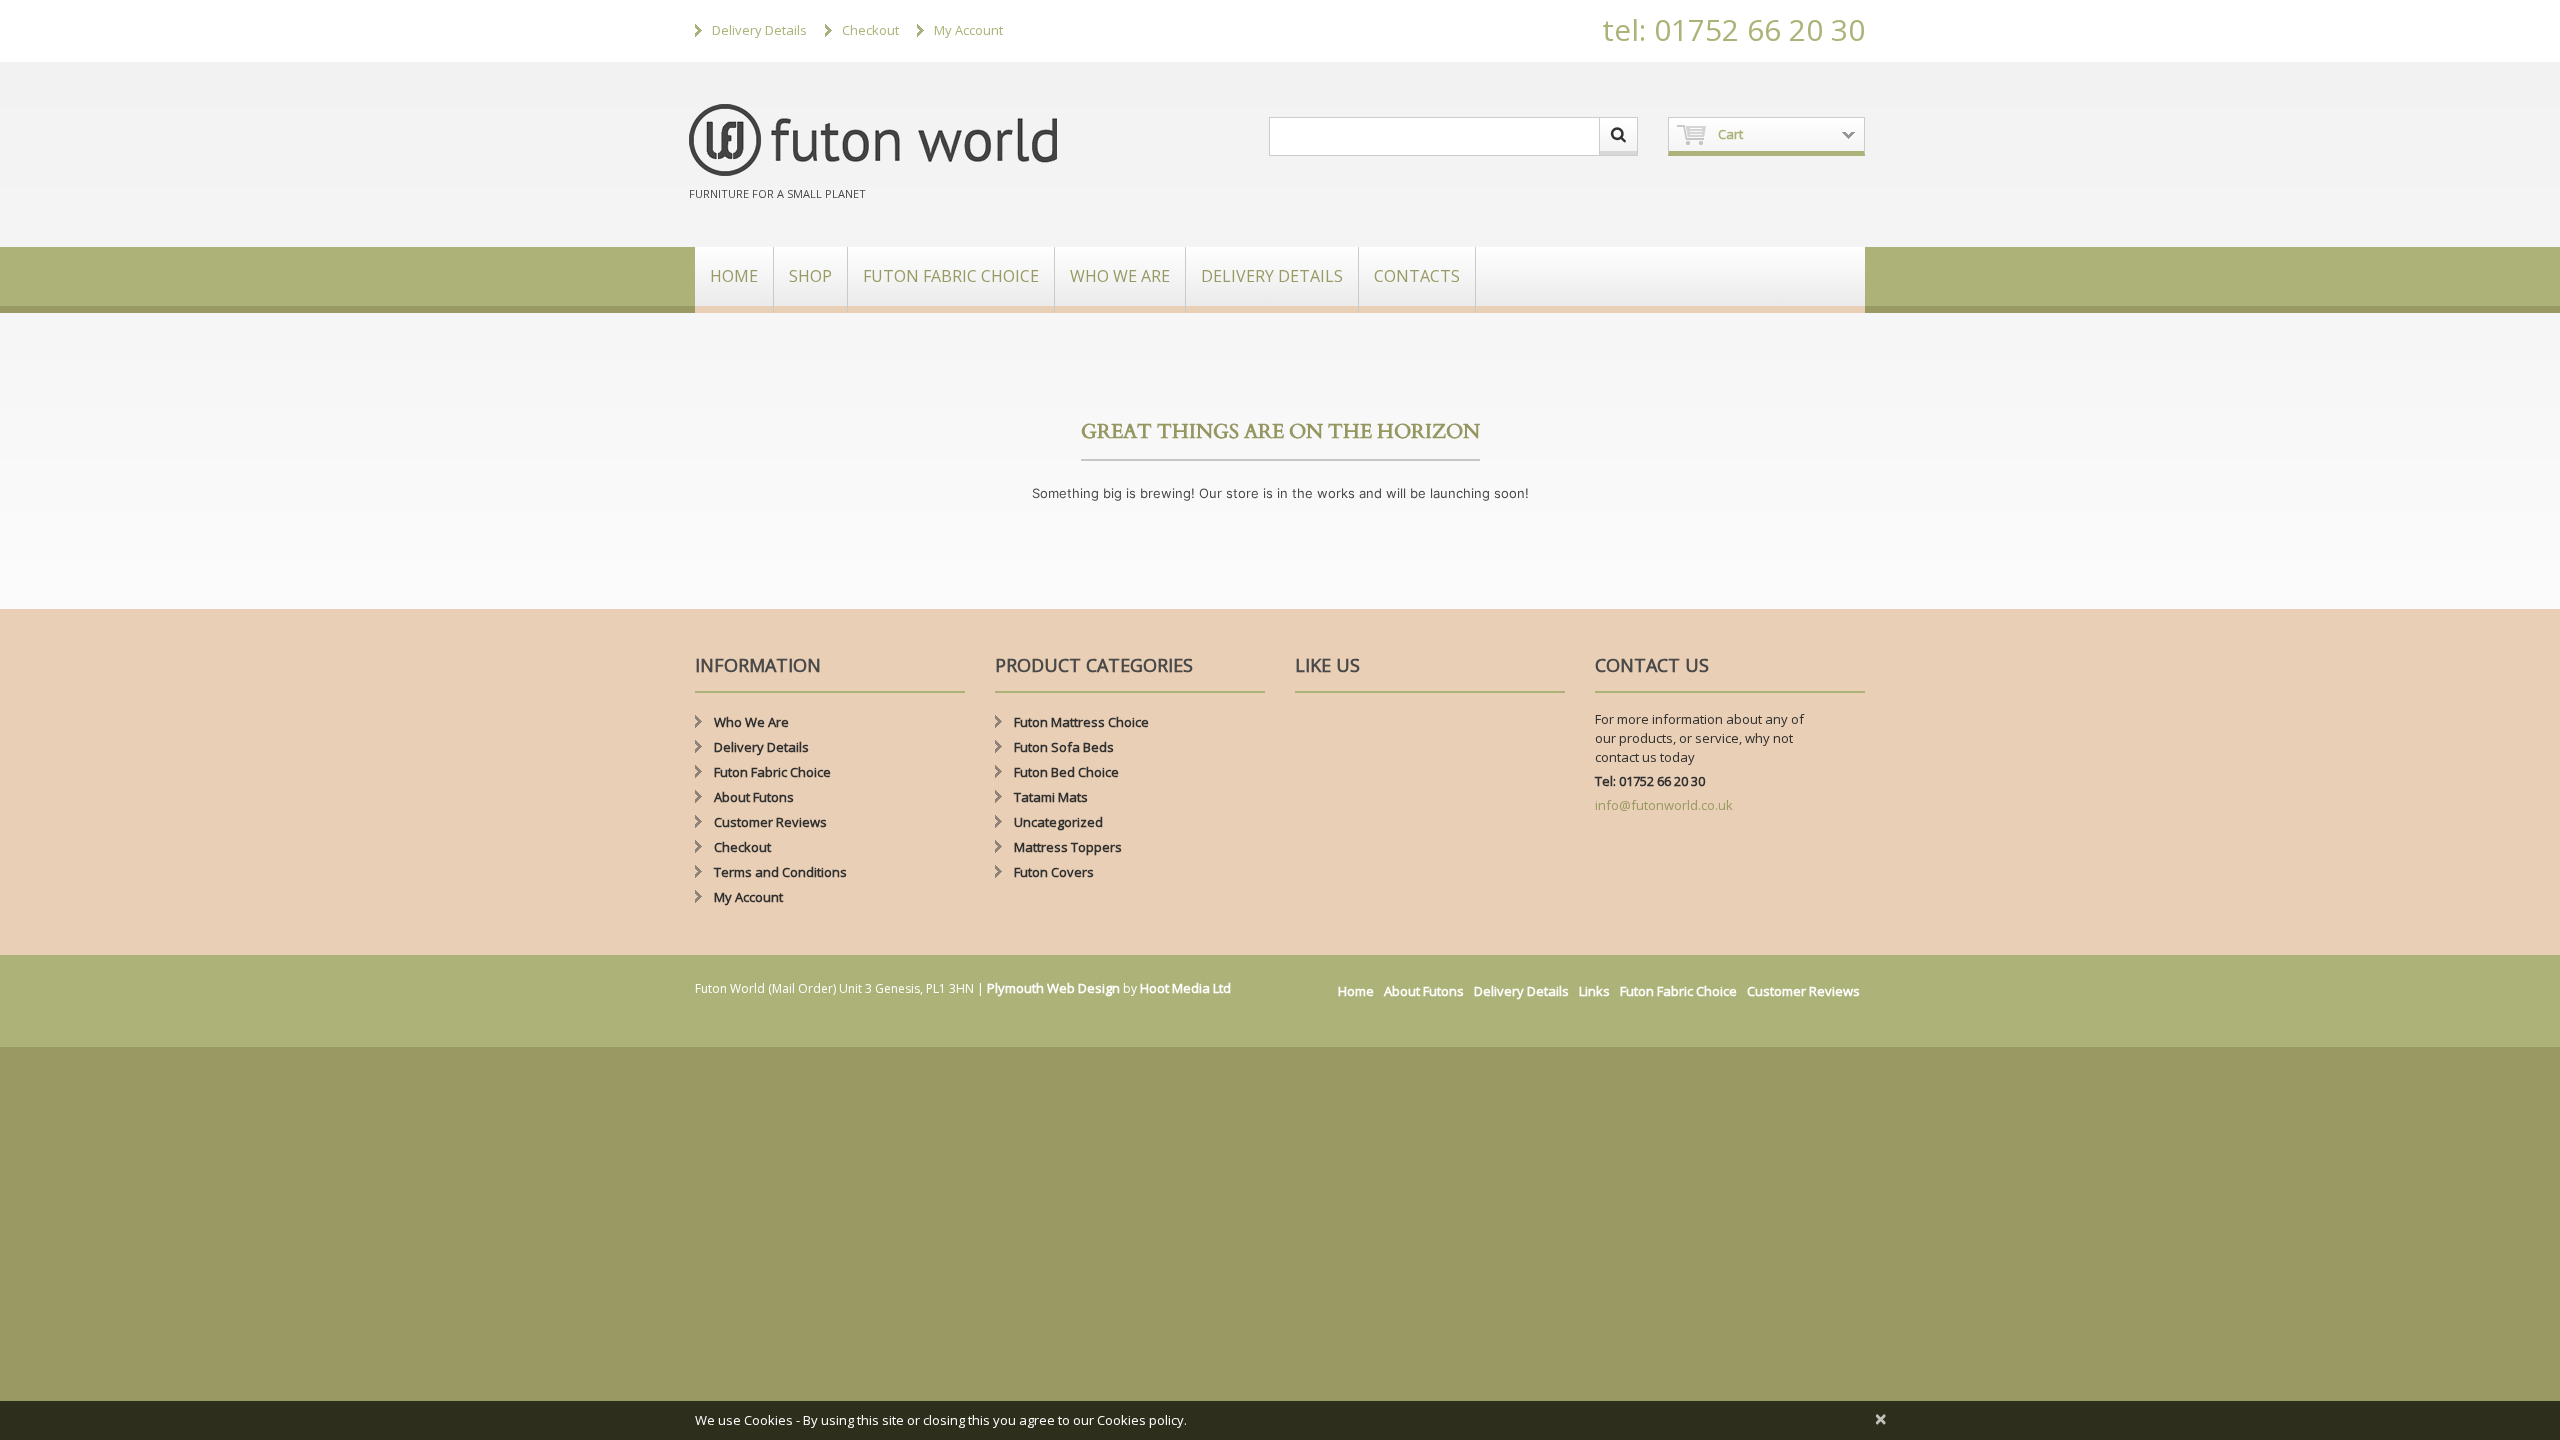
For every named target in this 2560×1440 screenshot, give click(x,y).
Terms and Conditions (780, 872)
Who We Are (1120, 276)
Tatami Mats (1051, 797)
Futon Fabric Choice (951, 276)
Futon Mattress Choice (1081, 722)
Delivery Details (759, 30)
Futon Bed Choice (1066, 772)
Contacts (1417, 276)
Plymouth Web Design (1053, 988)
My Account (968, 30)
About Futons (754, 797)
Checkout (870, 30)
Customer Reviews (770, 822)
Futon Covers (1054, 872)
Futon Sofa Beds (1064, 747)
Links (1594, 991)
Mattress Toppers (1068, 847)
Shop (810, 276)
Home (734, 276)
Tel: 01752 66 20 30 (1650, 781)
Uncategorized (1058, 822)
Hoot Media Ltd (1185, 988)
